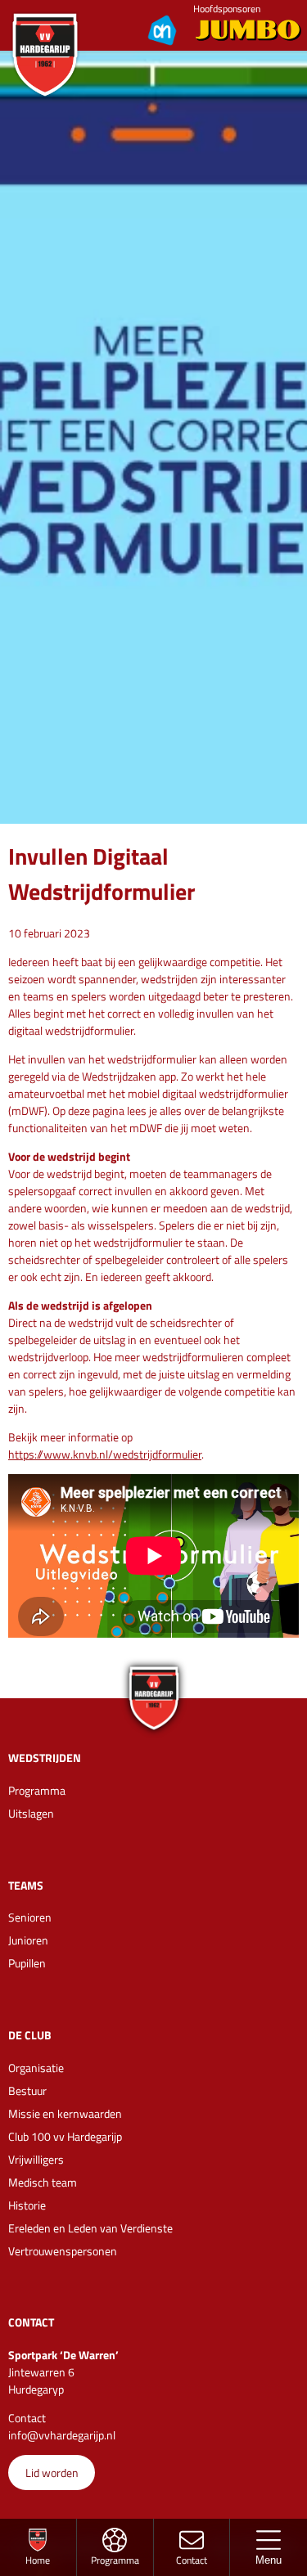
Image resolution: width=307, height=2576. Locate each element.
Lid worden (52, 2473)
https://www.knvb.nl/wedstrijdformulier (105, 1454)
